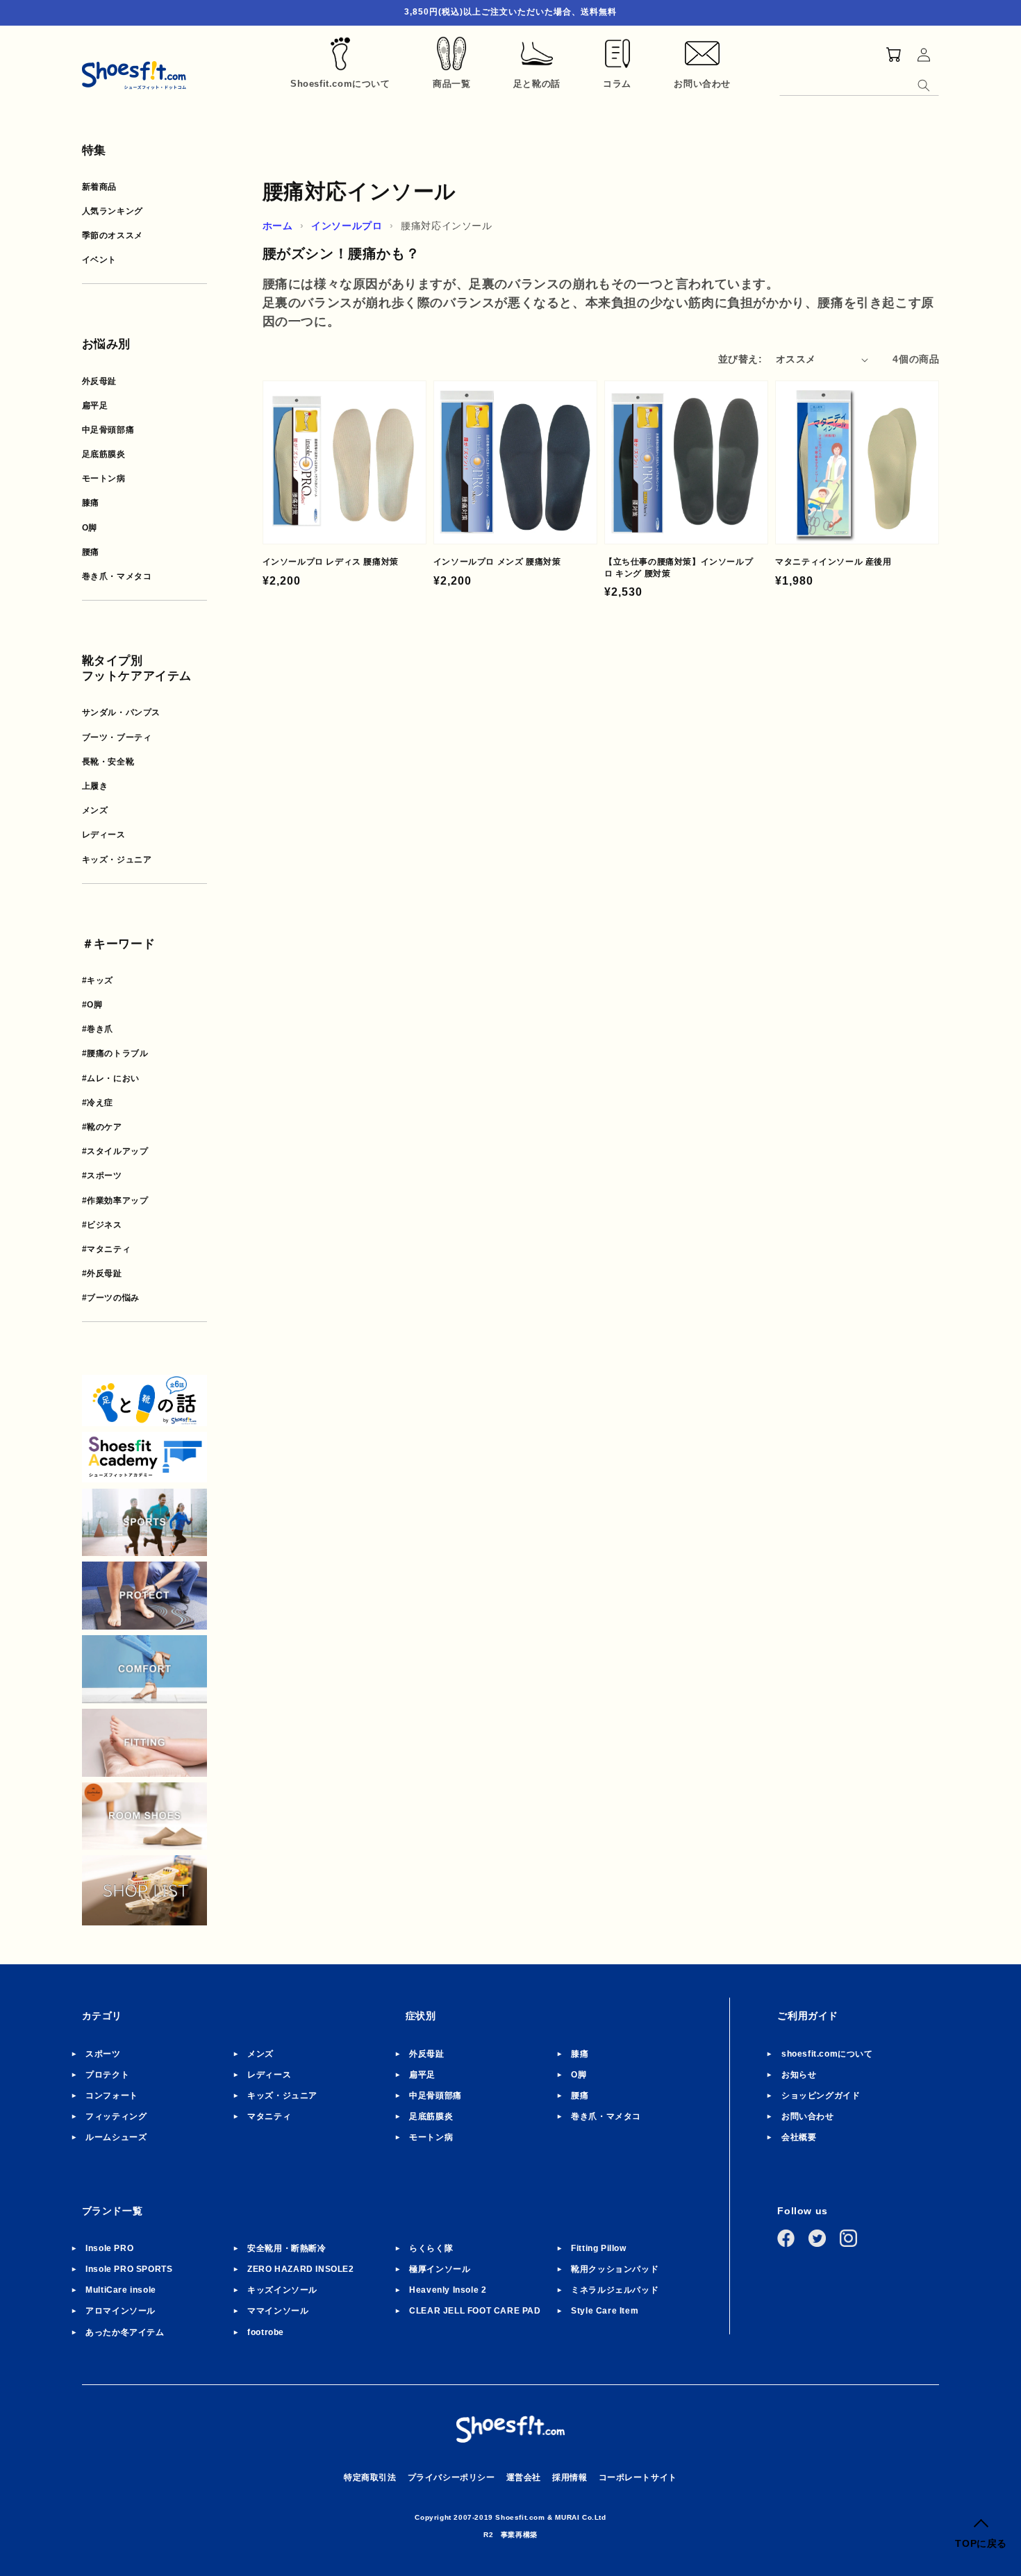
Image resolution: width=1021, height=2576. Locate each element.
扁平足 (95, 405)
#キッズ (98, 980)
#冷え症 (98, 1103)
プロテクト (107, 2075)
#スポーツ (102, 1176)
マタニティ (269, 2116)
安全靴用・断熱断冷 (287, 2248)
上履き (95, 786)
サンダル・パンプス (121, 712)
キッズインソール (282, 2290)
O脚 (90, 528)
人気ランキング (113, 211)
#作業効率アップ (115, 1201)
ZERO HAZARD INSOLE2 (300, 2269)
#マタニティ (107, 1249)
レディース (104, 835)
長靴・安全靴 (108, 762)
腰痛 (91, 552)
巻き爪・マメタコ (117, 576)
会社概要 (799, 2137)
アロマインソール (121, 2311)
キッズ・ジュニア (117, 860)
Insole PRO (109, 2248)
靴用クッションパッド (615, 2269)
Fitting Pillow (598, 2248)
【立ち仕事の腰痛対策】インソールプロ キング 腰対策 (679, 568)
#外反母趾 (102, 1273)
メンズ (95, 810)
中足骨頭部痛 (108, 430)
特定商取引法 (370, 2477)
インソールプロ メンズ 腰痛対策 (497, 562)
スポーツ (103, 2054)
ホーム (278, 226)
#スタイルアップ (115, 1151)
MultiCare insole (121, 2290)
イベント (99, 260)
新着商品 (99, 187)
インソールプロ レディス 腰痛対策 (331, 562)
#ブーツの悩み (111, 1298)
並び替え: (740, 359)
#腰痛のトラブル (115, 1053)
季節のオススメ (113, 235)
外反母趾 (99, 381)
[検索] (924, 85)
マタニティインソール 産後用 (833, 562)
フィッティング (116, 2116)
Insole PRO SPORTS (129, 2269)
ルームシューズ (116, 2137)
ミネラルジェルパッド (615, 2290)
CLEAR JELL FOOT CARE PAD (475, 2311)
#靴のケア (102, 1127)
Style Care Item (605, 2311)
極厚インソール (440, 2269)
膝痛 (91, 503)
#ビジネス (102, 1225)
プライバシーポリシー (451, 2477)
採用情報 (570, 2477)
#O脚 (92, 1005)
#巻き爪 (98, 1029)
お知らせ (799, 2075)
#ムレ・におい (111, 1078)
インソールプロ (347, 226)
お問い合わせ (808, 2116)
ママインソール (278, 2311)
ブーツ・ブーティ (117, 737)
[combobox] (859, 83)
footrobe (266, 2332)
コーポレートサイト (638, 2477)
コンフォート (112, 2096)
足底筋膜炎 (104, 454)
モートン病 (104, 478)
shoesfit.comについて (827, 2054)
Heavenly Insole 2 (448, 2290)
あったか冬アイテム (125, 2332)
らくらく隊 (431, 2248)
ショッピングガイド (821, 2096)
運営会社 (524, 2477)
